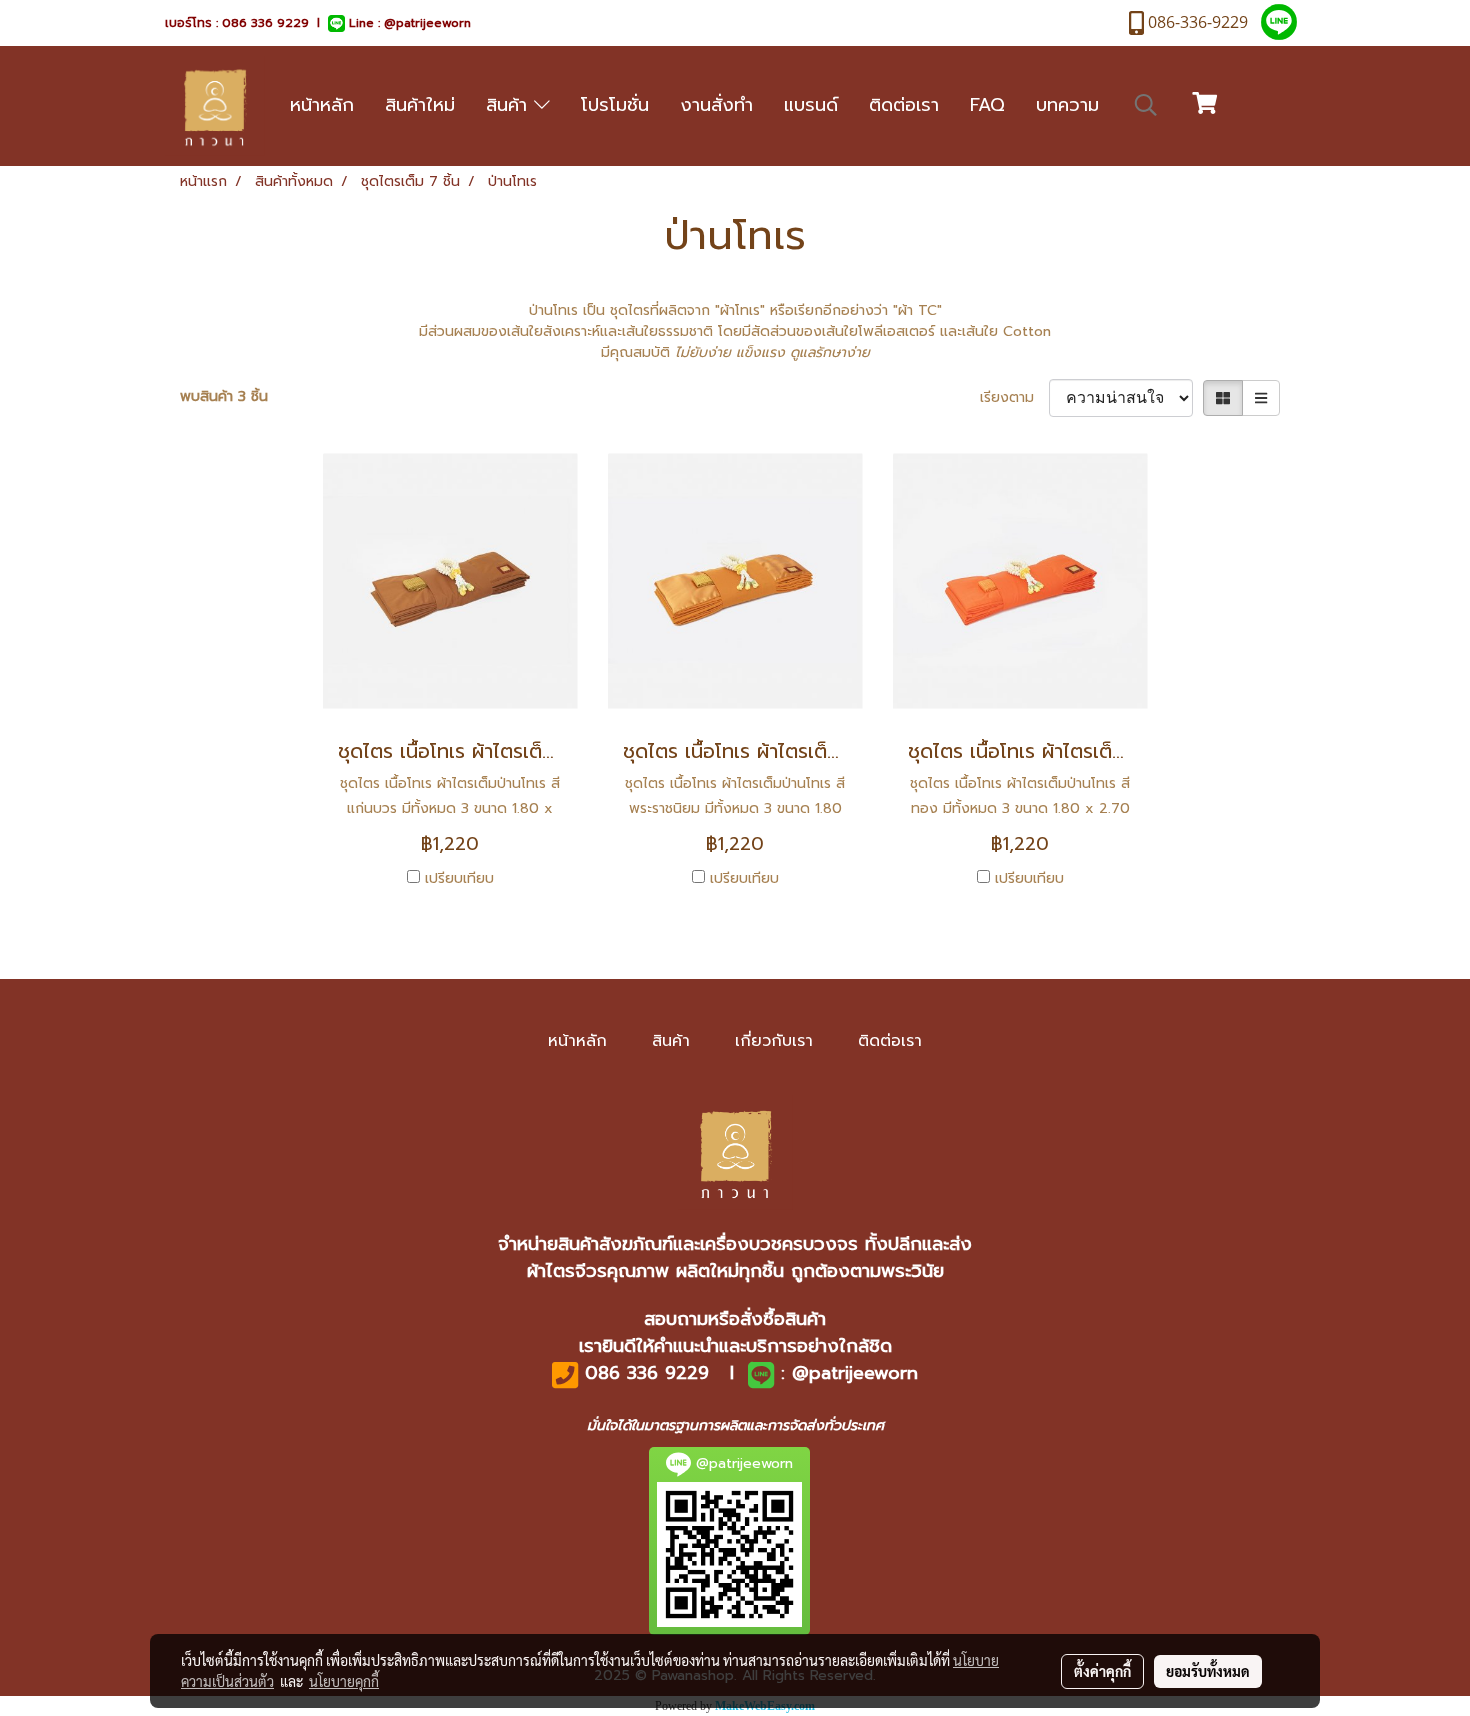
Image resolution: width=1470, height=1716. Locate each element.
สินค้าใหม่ (420, 105)
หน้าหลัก (322, 105)
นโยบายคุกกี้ (344, 1681)
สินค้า (510, 105)
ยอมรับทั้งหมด (1208, 1671)
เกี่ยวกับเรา (774, 1041)
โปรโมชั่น (615, 105)
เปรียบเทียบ (459, 878)
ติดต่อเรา (904, 105)
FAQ (987, 105)
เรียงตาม (1014, 397)
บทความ (1067, 105)
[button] (1146, 105)
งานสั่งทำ (716, 105)
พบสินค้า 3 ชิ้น (224, 396)
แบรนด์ (811, 105)
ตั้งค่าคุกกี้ (1102, 1671)
